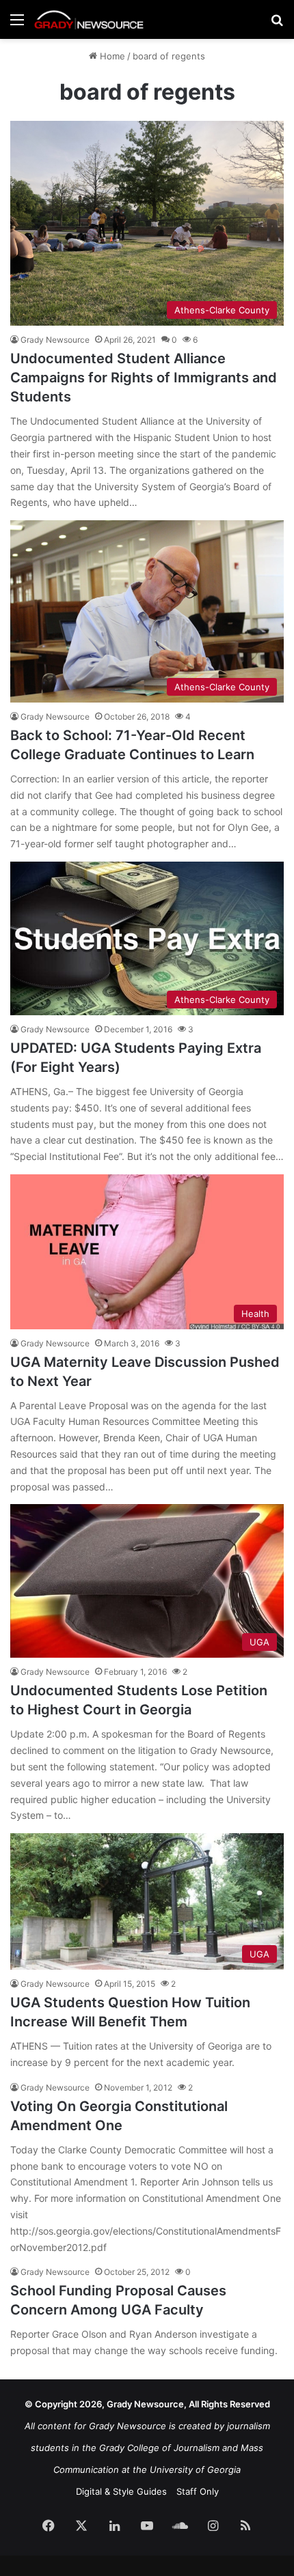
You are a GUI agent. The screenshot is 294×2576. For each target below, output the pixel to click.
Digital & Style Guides (121, 2491)
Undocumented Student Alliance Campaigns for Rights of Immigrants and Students (144, 378)
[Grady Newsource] (89, 19)
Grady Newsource (55, 340)
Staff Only (198, 2491)
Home (111, 56)
